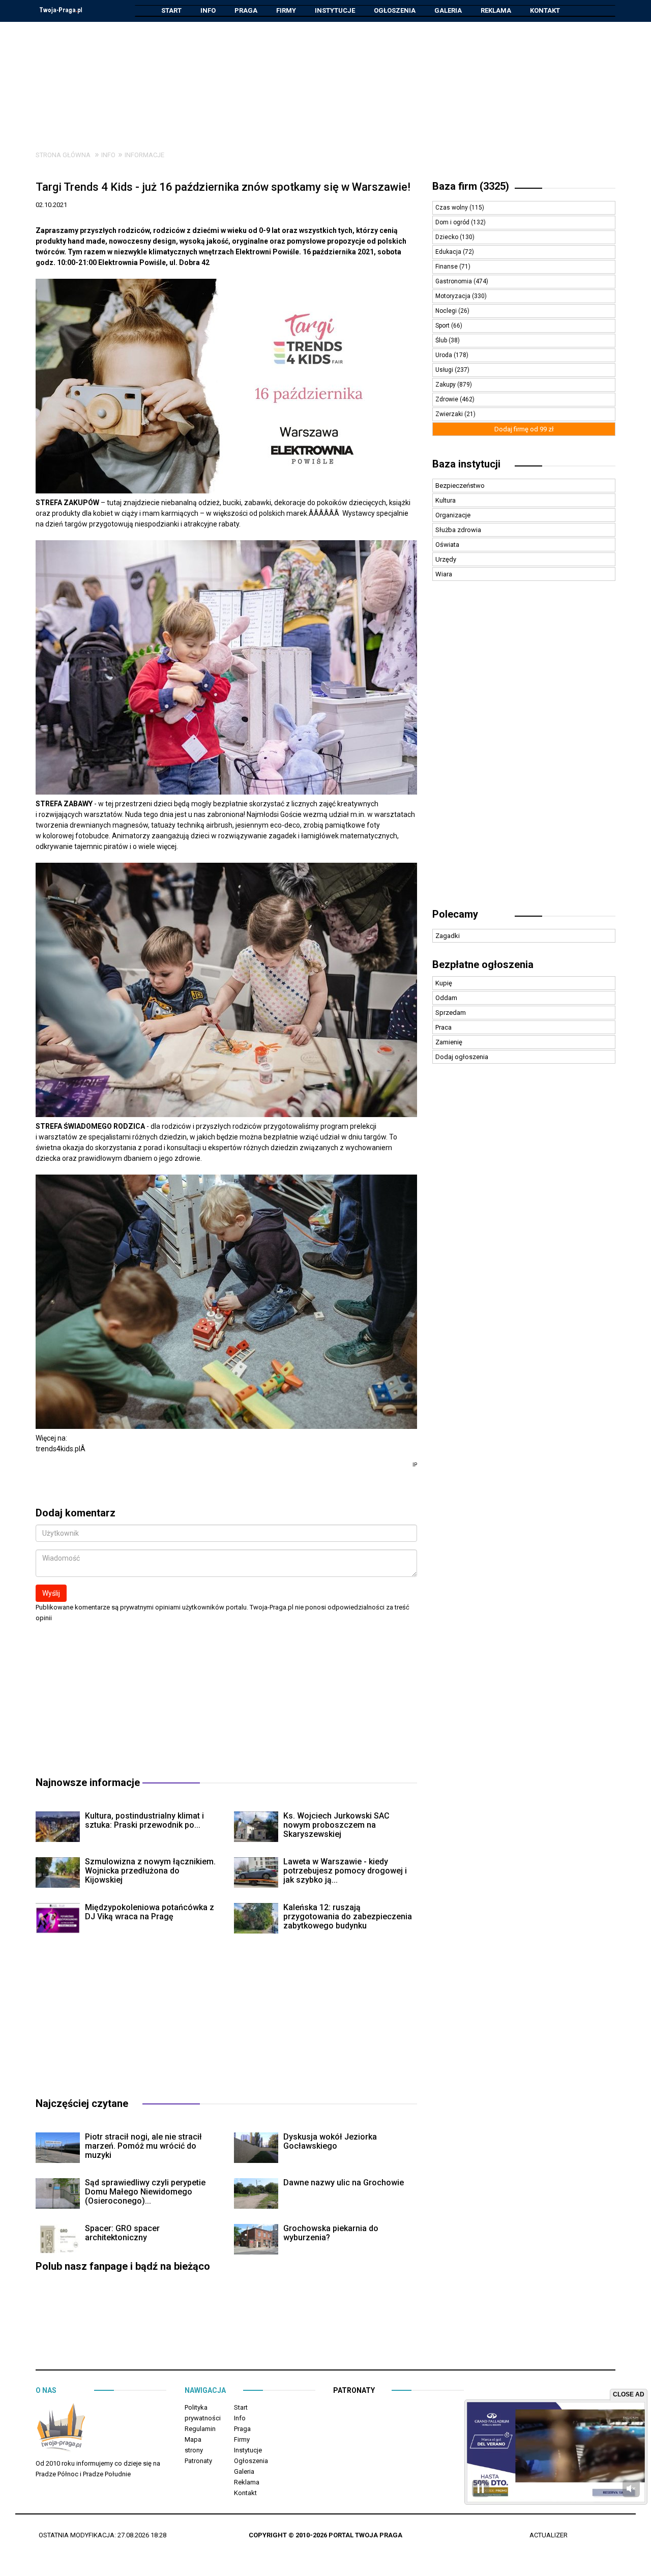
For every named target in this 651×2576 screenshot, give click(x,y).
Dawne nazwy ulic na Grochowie (344, 2183)
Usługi (445, 370)
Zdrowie (448, 399)
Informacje (144, 155)
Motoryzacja (454, 296)
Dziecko (448, 237)
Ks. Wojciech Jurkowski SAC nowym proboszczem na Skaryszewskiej (336, 1825)
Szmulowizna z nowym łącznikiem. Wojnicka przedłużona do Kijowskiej (150, 1871)
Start (171, 10)
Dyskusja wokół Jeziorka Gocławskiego (330, 2141)
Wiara (444, 574)
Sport (443, 326)
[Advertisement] (325, 78)
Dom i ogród (453, 222)
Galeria (448, 10)
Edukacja (449, 252)
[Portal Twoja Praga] (61, 2429)
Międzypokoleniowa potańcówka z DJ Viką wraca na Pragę (150, 1912)
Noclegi (447, 311)
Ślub (442, 340)
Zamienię (449, 1042)
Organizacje (453, 515)
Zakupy (446, 385)
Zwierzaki (450, 414)
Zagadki (448, 936)
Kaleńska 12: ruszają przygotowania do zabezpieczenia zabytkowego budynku (348, 1916)
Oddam (446, 998)
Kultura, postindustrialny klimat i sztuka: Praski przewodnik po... (144, 1820)
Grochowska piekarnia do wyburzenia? (331, 2233)
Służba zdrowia (458, 530)
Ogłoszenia (395, 10)
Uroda (445, 355)
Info (208, 10)
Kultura (446, 500)
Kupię (444, 983)
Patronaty (198, 2461)
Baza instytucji (466, 464)
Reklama (496, 10)
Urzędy (446, 559)
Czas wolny (452, 208)
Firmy (286, 10)
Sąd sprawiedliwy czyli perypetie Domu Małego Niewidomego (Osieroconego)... (145, 2192)
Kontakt (545, 10)
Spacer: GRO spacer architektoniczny (122, 2233)
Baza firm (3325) (471, 186)
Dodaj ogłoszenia (462, 1057)
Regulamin (200, 2429)
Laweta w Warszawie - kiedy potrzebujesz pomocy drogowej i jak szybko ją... (345, 1871)
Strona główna (63, 155)
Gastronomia (454, 281)
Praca (443, 1027)
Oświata (447, 545)
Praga (246, 10)
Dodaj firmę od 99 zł (524, 429)
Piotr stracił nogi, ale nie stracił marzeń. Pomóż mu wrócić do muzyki (143, 2146)
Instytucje (335, 10)
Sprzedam (451, 1013)
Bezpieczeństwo (460, 486)
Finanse (447, 267)
